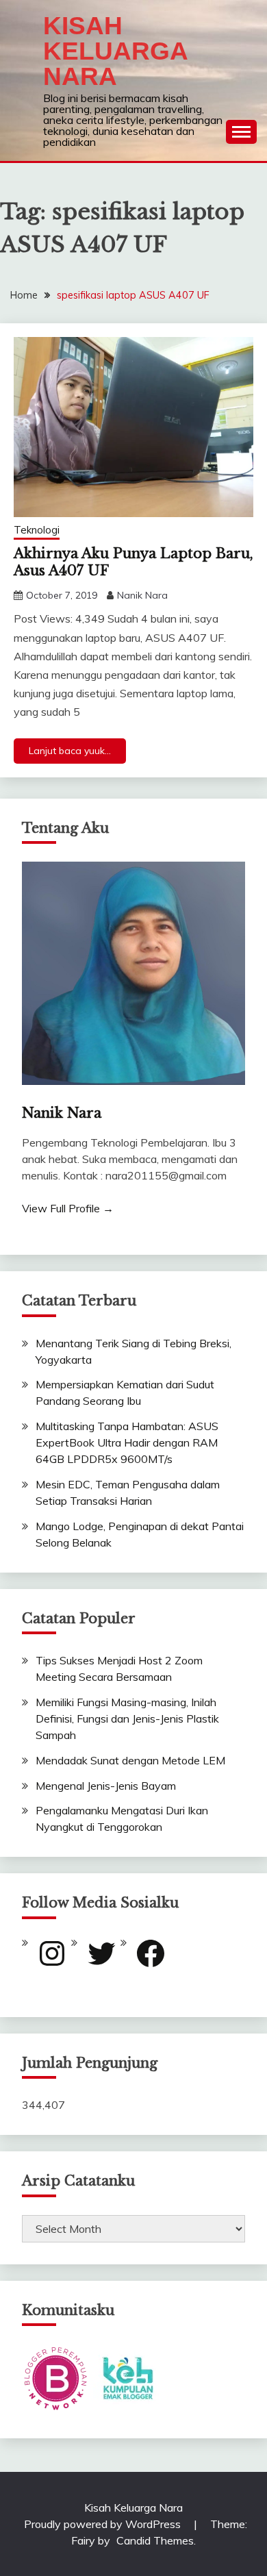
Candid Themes (155, 2540)
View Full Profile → (68, 1208)
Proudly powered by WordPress (104, 2524)
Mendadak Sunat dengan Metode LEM (130, 1760)
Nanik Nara (142, 595)
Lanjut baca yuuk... (70, 751)
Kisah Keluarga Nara (115, 51)
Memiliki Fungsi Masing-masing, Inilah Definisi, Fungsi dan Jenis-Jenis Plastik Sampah (127, 1718)
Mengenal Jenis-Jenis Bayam (106, 1786)
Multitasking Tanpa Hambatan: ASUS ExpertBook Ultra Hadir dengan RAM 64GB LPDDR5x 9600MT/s (127, 1442)
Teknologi (37, 530)
